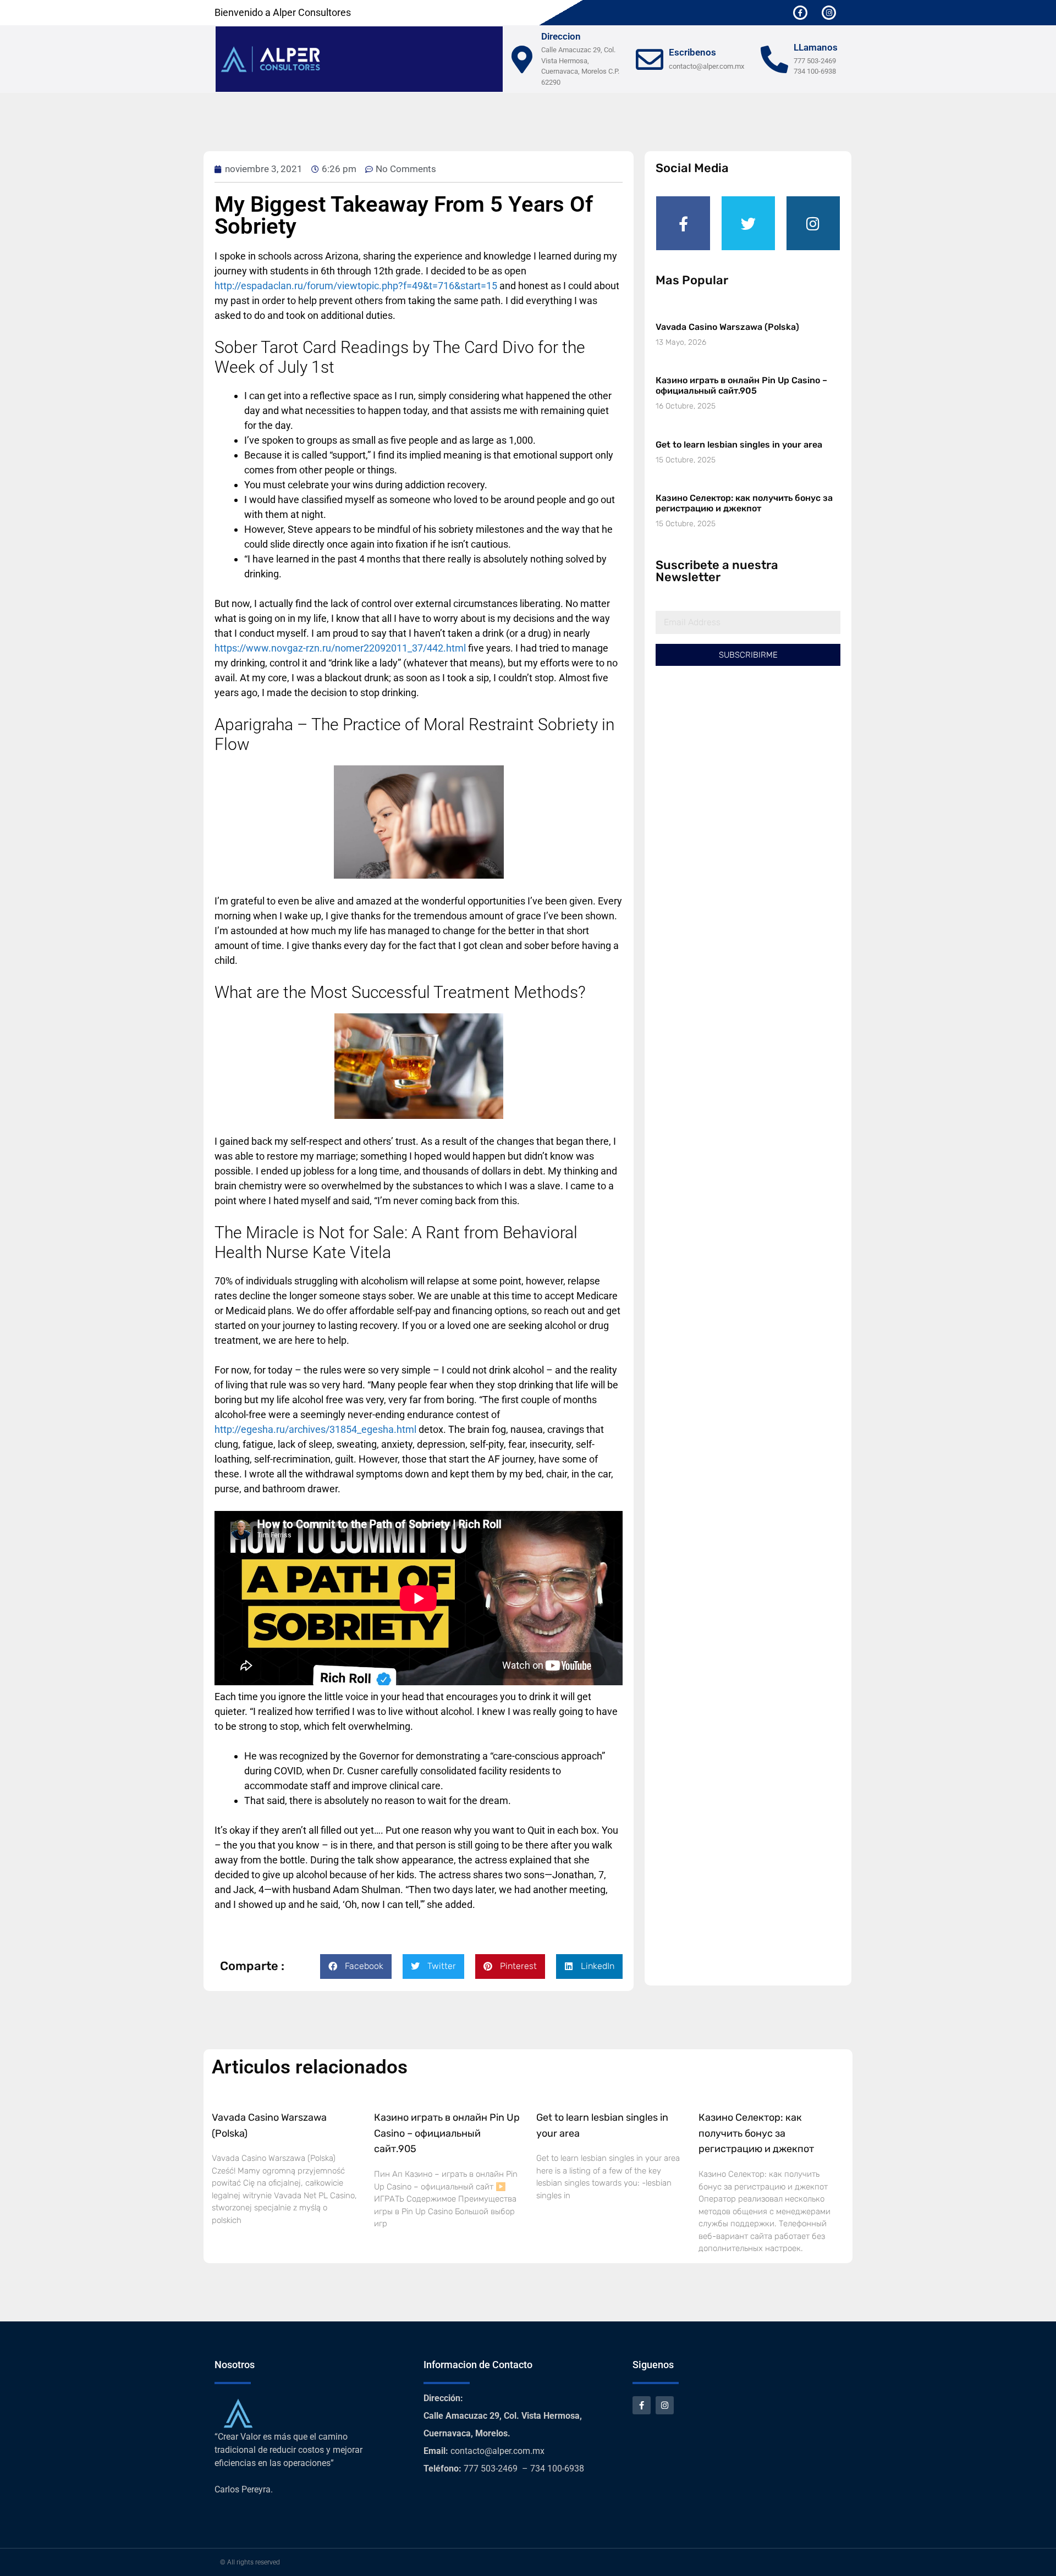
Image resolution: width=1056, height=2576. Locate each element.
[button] (356, 1967)
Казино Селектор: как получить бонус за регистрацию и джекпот (744, 503)
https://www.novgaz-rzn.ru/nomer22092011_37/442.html (340, 648)
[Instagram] (829, 13)
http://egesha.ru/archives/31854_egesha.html (315, 1429)
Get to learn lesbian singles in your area (739, 445)
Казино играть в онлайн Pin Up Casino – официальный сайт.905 (741, 385)
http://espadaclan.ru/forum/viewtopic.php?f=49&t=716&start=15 (356, 286)
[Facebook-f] (800, 13)
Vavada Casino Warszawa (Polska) (727, 327)
